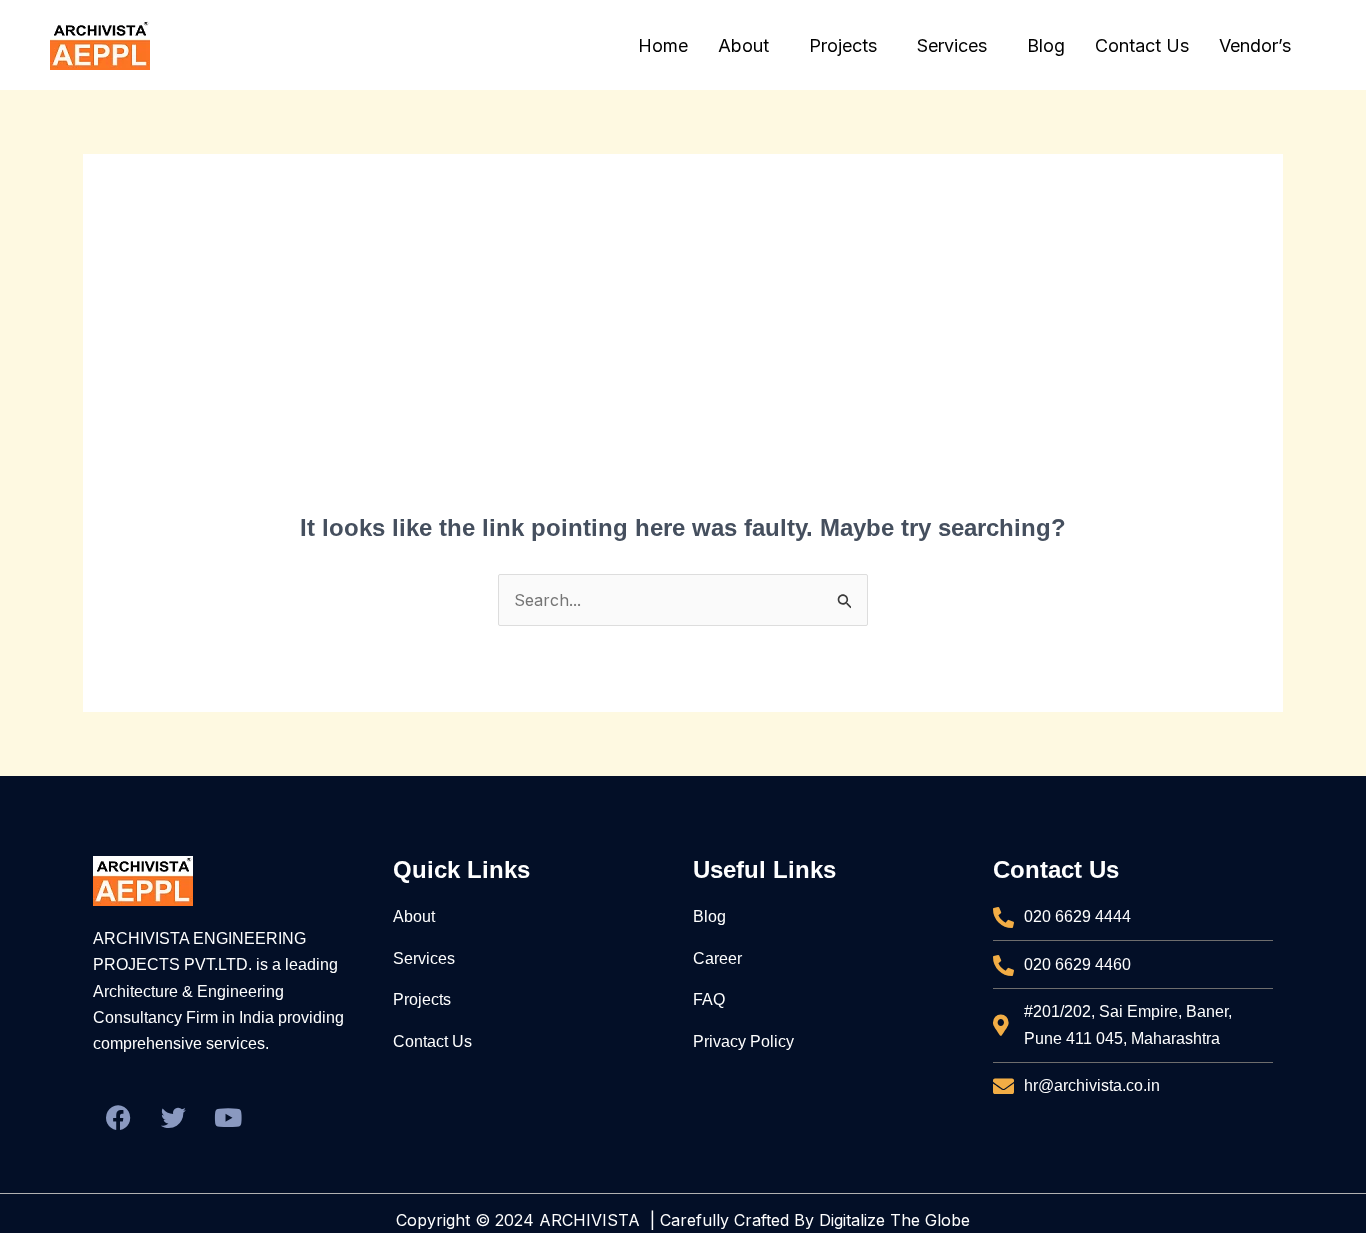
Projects (843, 45)
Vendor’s (1255, 45)
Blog (1046, 45)
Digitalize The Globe (894, 1220)
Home (663, 45)
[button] (748, 46)
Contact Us (1142, 45)
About (743, 45)
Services (952, 45)
